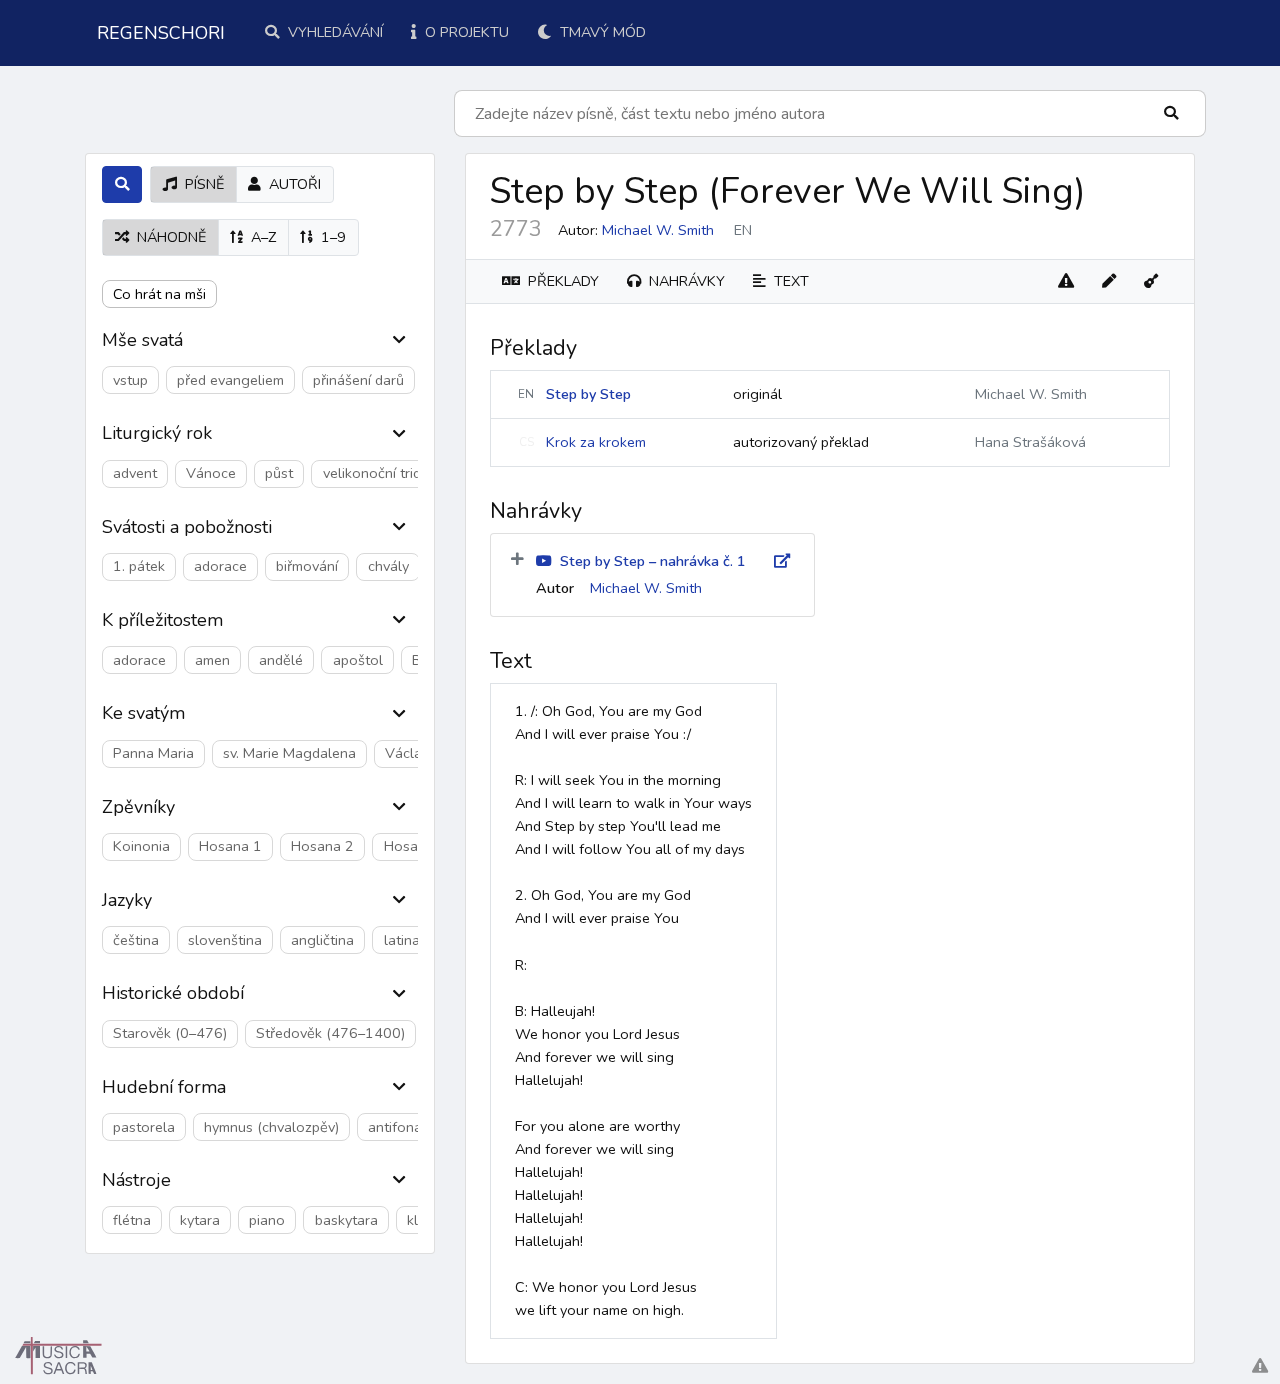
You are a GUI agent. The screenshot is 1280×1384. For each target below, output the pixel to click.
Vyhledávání (333, 32)
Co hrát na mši (159, 294)
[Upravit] (1109, 281)
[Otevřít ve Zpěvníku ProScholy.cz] (1151, 281)
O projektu (465, 32)
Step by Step (588, 394)
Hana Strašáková (1030, 442)
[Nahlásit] (1066, 281)
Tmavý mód (601, 32)
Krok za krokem (596, 442)
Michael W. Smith (658, 230)
